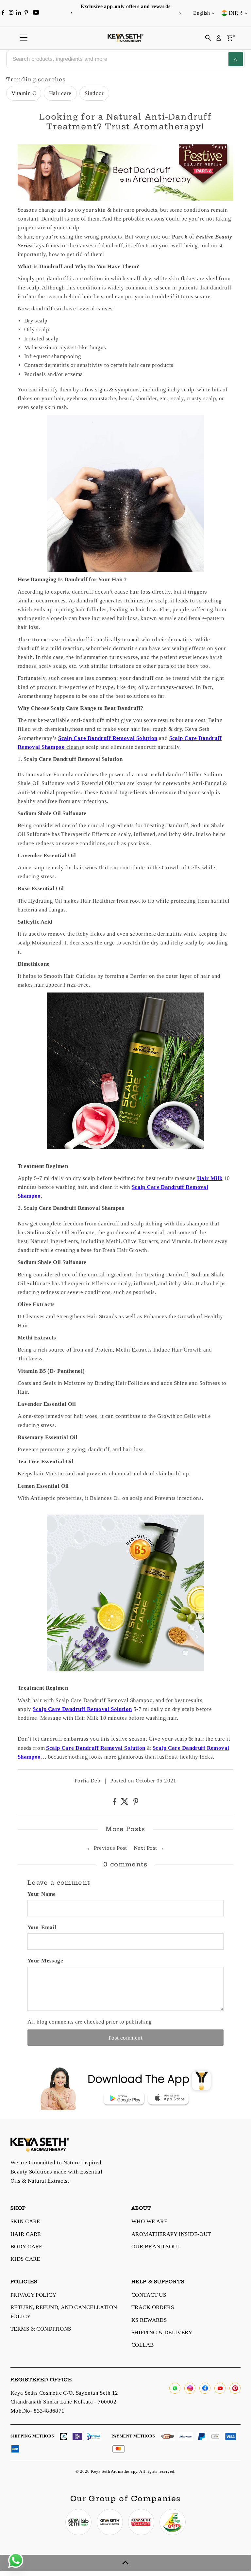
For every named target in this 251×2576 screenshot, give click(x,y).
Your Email (42, 1927)
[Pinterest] (26, 13)
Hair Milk (210, 1178)
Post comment (125, 2038)
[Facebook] (3, 13)
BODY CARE (26, 2247)
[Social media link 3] (141, 2522)
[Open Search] (208, 38)
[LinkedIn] (19, 13)
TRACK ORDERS (153, 2307)
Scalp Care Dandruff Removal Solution (108, 738)
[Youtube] (36, 13)
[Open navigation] (24, 38)
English (201, 13)
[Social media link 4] (173, 2522)
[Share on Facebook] (115, 1803)
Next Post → (149, 1848)
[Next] (180, 13)
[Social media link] (175, 2388)
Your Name (42, 1894)
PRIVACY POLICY (33, 2295)
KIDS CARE (25, 2259)
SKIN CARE (25, 2221)
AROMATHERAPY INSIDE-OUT (171, 2234)
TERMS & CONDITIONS (41, 2329)
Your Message (45, 1961)
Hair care (60, 93)
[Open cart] (230, 38)
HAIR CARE (26, 2234)
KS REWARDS (149, 2320)
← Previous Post (107, 1848)
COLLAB (143, 2345)
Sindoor (94, 93)
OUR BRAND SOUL (156, 2247)
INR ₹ (236, 13)
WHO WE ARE (149, 2221)
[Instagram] (11, 13)
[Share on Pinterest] (136, 1803)
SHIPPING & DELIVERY (162, 2332)
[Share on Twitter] (125, 1803)
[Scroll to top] (125, 2563)
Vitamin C (24, 93)
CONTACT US (149, 2295)
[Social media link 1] (78, 2522)
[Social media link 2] (110, 2522)
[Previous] (71, 13)
